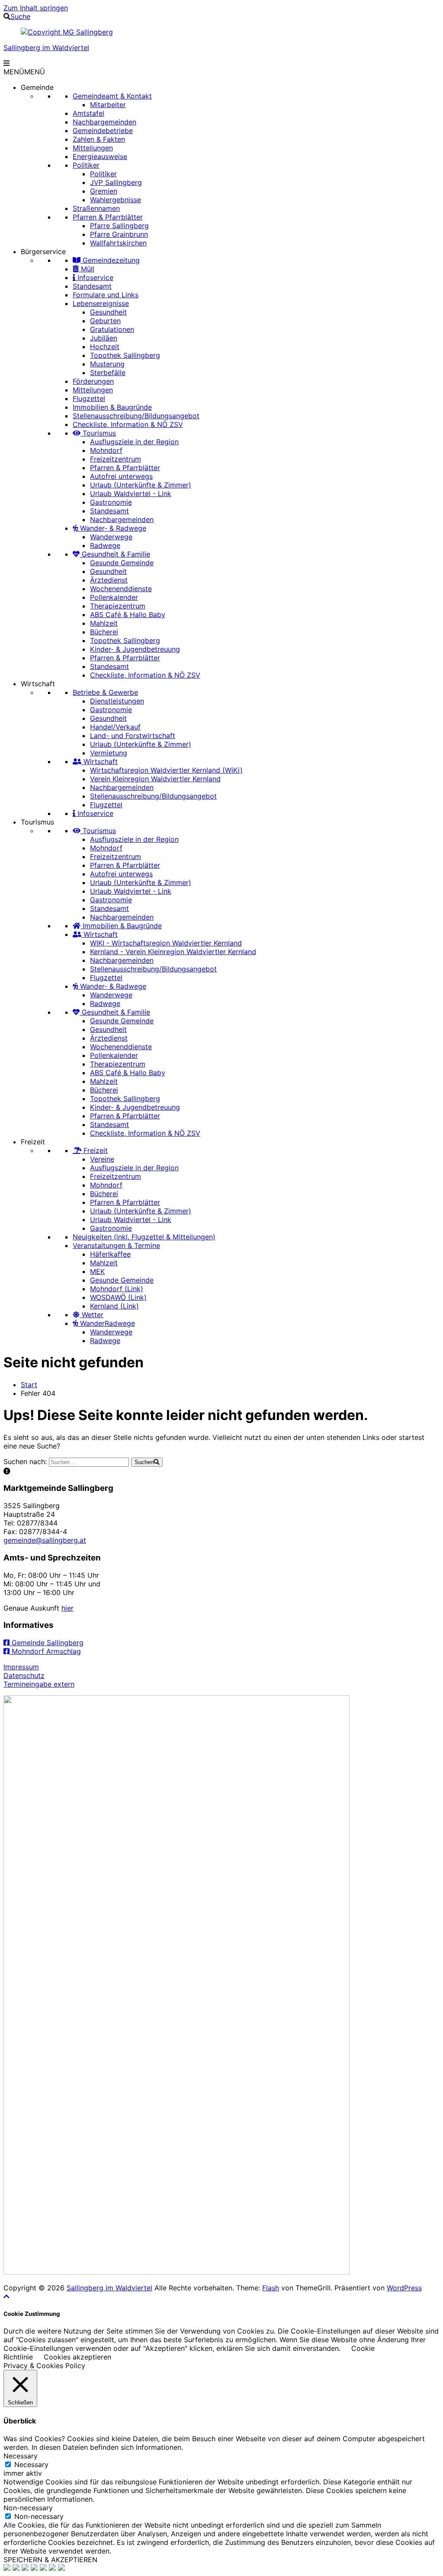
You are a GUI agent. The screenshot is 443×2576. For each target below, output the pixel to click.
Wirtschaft (38, 684)
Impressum (21, 1667)
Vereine (102, 1159)
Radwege (105, 545)
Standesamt (92, 286)
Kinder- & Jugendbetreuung (135, 649)
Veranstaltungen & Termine (116, 1245)
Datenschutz (24, 1675)
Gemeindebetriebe (103, 131)
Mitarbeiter (108, 105)
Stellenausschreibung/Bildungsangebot (136, 416)
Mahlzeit (104, 623)
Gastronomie (111, 502)
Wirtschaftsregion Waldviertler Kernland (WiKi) (166, 770)
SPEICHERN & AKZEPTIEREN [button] (50, 2560)
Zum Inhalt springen (36, 8)
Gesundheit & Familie (115, 554)
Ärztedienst (109, 580)
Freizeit (33, 1142)
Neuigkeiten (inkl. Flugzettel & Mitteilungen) (144, 1237)
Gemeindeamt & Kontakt (112, 96)
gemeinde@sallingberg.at (45, 1540)
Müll (87, 269)
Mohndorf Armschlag (45, 1651)
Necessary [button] (21, 2456)
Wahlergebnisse (116, 200)
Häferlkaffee (110, 1254)
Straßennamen (96, 208)
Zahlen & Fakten (99, 139)
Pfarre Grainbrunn (119, 234)
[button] (24, 72)
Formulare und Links (106, 295)
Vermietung (109, 753)
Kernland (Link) (114, 1306)
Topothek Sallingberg (125, 355)
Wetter (91, 1315)
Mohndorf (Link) (117, 1289)
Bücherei (104, 632)
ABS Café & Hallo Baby (128, 615)
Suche (20, 16)
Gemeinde (37, 87)
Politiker (86, 165)
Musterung (107, 364)
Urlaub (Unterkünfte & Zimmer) (141, 485)
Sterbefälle (108, 373)
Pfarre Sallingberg (119, 226)
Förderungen (93, 381)
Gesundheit (108, 312)
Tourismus (98, 433)
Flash (271, 2288)
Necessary (31, 2465)
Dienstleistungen (117, 701)
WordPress (404, 2288)
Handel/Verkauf (115, 727)
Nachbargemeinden (104, 122)
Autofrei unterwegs (121, 476)
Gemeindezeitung (110, 260)
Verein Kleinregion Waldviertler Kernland (155, 779)
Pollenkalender (114, 597)
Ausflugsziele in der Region (134, 442)
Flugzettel (89, 398)
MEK (97, 1271)
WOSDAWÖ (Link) (118, 1297)
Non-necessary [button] (28, 2508)
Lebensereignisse (101, 303)
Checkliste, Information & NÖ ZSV (128, 424)
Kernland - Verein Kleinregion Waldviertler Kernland (173, 952)
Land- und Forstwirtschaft (133, 736)
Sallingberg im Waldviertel (46, 48)
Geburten (105, 321)
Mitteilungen (93, 148)
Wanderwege (111, 537)
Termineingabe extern (39, 1684)
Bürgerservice (43, 252)
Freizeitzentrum (116, 459)
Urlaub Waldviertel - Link (131, 494)
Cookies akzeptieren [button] (77, 2357)
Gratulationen (112, 329)
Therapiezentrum (118, 606)
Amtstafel (88, 113)
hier (67, 1608)
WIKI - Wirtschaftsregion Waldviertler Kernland (166, 943)
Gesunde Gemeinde (122, 563)
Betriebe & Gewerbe (105, 692)
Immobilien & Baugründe (112, 407)
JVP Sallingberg (116, 182)
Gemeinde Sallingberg (47, 1643)
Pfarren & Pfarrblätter (108, 217)
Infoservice (94, 277)
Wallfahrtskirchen (118, 243)
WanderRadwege (106, 1323)
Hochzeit (105, 347)
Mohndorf (106, 450)
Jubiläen (104, 338)
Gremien (104, 191)
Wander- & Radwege (112, 528)
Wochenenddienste (121, 589)
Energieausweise (100, 156)
